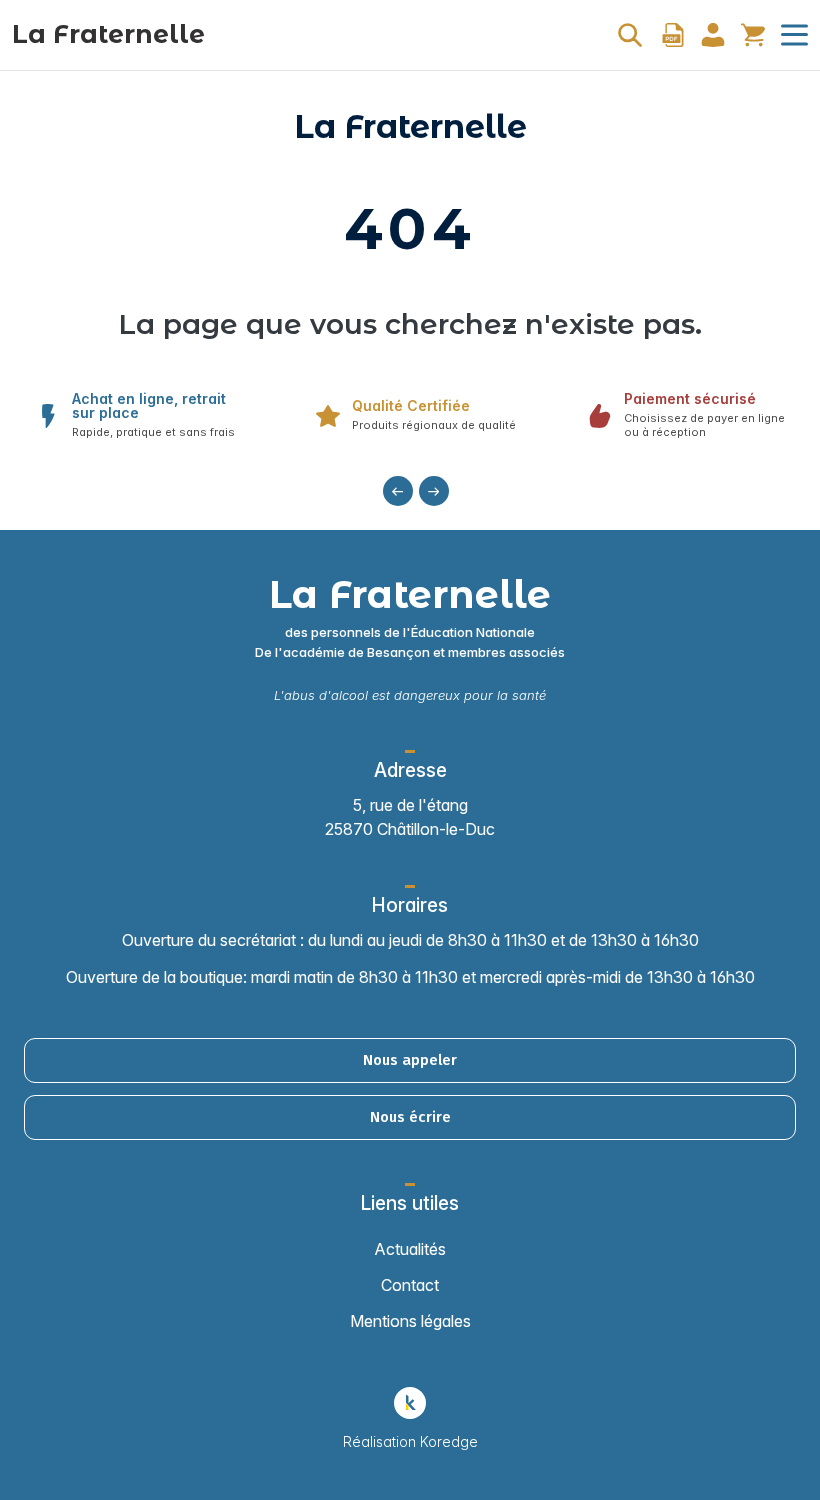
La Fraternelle (108, 34)
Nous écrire (410, 1117)
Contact (410, 1285)
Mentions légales (410, 1321)
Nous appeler (410, 1060)
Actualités (410, 1249)
